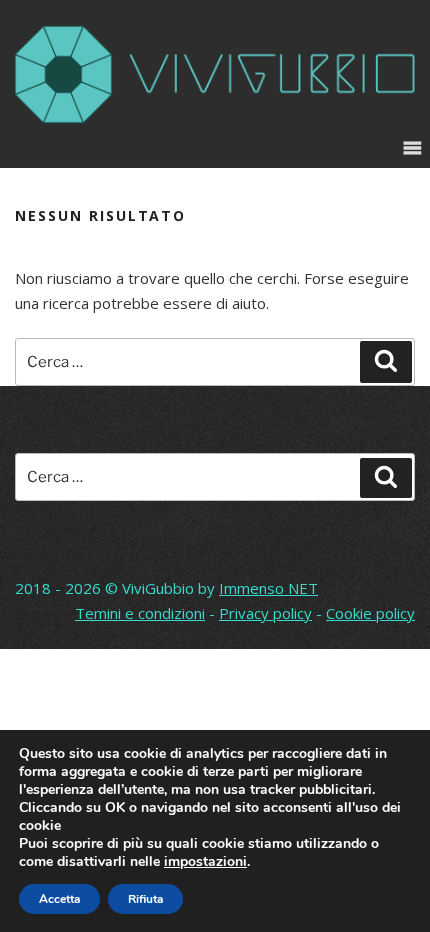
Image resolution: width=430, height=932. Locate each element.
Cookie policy (370, 613)
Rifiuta (145, 899)
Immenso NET (268, 588)
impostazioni (205, 862)
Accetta (59, 899)
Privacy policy (265, 613)
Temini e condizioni (140, 613)
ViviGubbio (158, 588)
